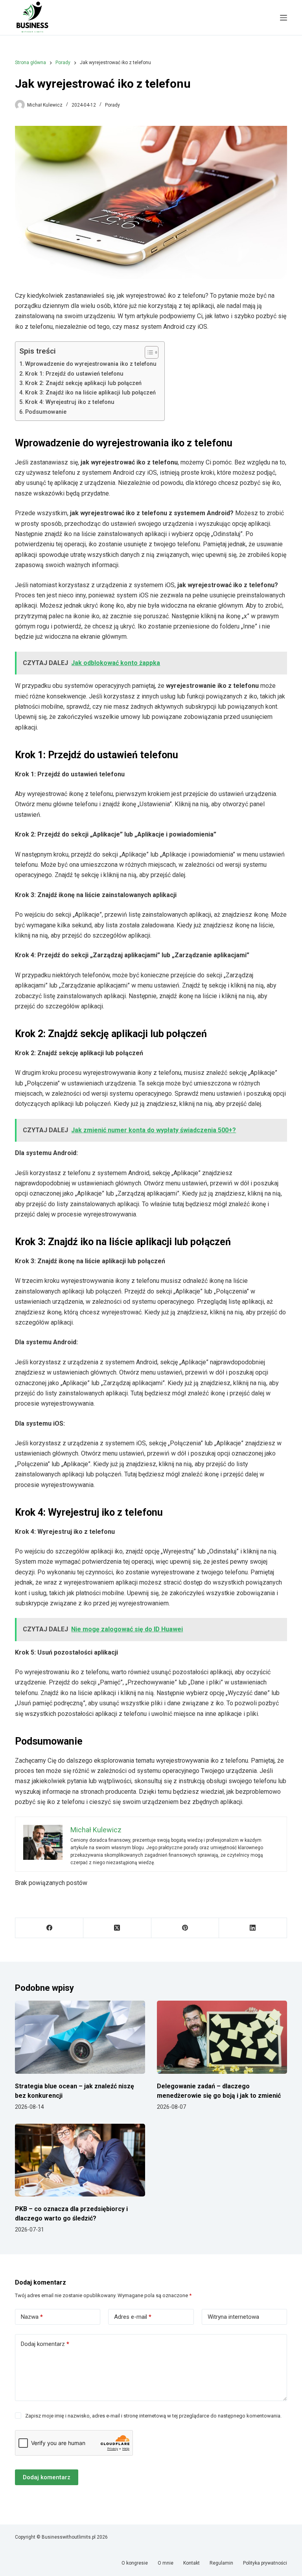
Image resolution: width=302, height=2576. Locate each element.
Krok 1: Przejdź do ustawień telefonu (74, 374)
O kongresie (135, 2563)
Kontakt (192, 2563)
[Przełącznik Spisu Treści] (148, 352)
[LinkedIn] (253, 1928)
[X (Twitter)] (117, 1928)
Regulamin (221, 2563)
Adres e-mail (133, 2317)
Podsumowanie (46, 412)
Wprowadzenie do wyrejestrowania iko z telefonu (91, 364)
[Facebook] (49, 1928)
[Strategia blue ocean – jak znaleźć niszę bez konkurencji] (80, 2037)
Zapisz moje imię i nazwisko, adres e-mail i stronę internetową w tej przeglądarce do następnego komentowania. (153, 2416)
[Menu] (284, 18)
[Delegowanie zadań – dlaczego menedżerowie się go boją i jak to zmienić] (222, 2037)
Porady (112, 105)
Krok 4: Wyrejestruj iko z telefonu (70, 402)
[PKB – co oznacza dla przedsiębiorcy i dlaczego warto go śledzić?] (80, 2160)
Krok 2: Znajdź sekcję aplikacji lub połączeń (83, 383)
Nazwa (32, 2317)
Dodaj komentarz (45, 2344)
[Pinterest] (185, 1928)
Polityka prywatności (265, 2563)
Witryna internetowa (233, 2317)
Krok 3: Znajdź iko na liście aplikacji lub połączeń (90, 393)
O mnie (166, 2563)
